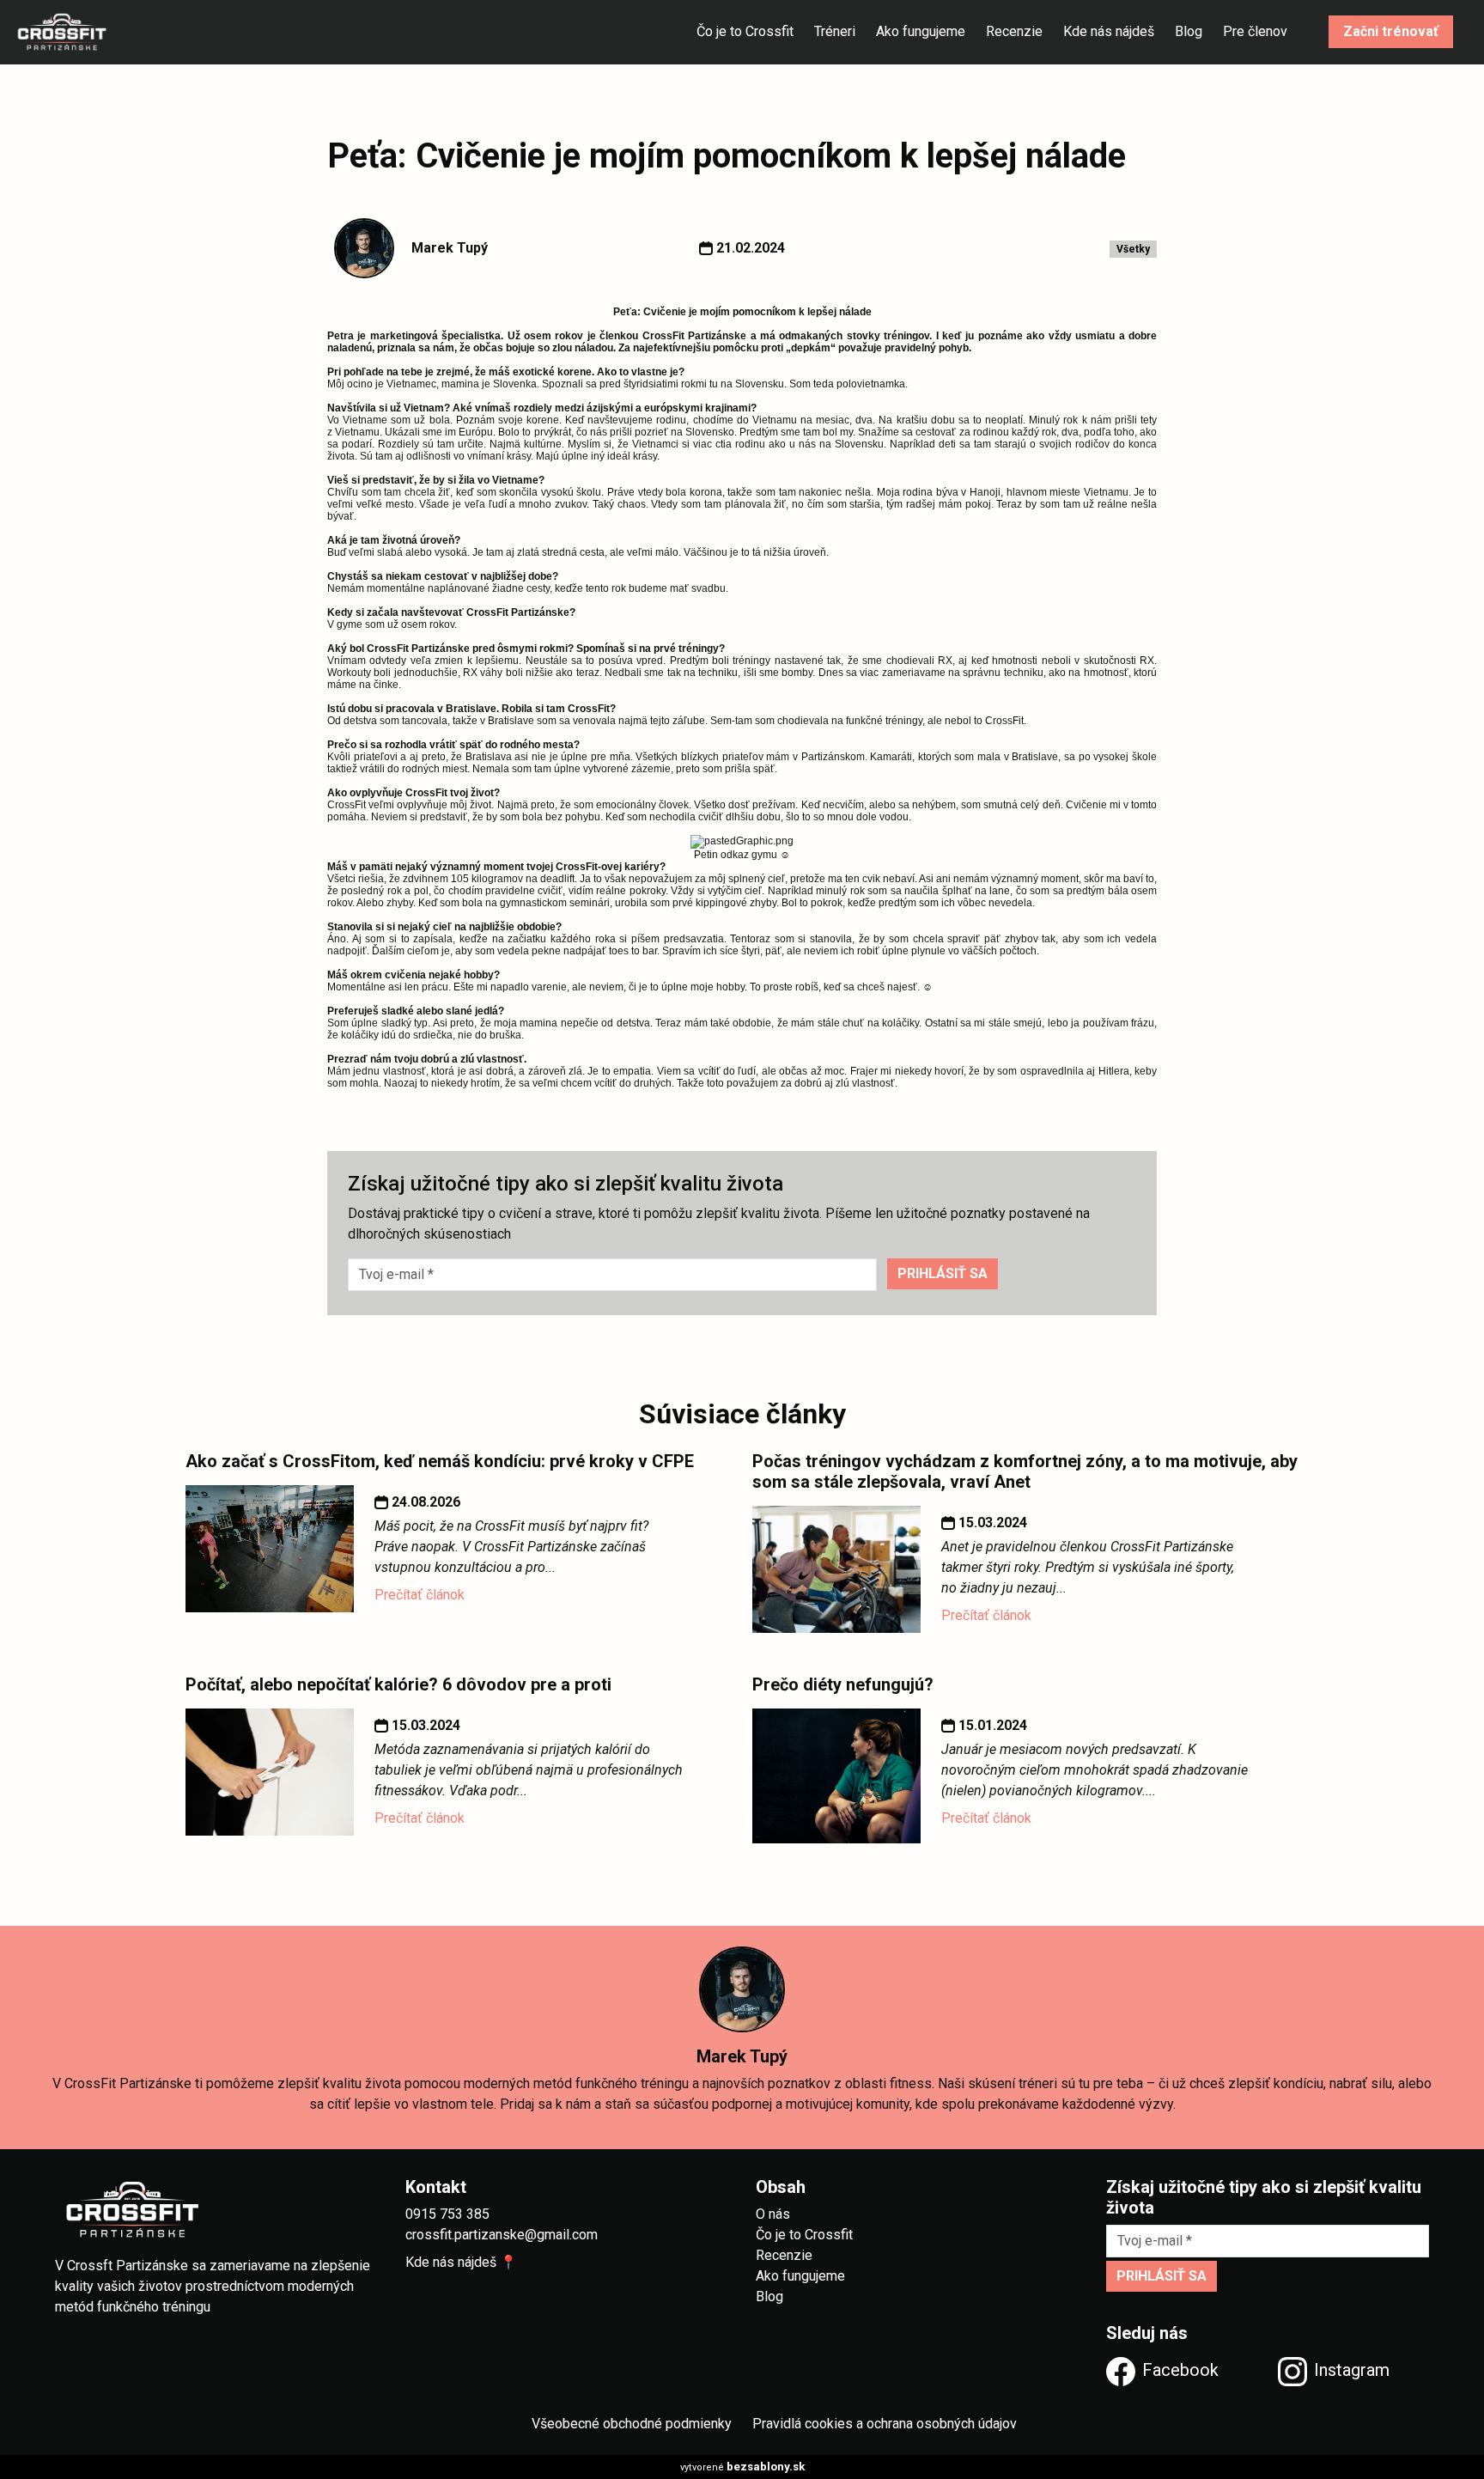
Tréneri (835, 32)
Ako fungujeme (921, 32)
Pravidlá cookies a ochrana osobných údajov (885, 2424)
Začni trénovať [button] (1391, 32)
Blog (1189, 32)
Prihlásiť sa (943, 1273)
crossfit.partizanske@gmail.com (502, 2235)
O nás (773, 2214)
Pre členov (1255, 32)
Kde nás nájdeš (1109, 32)
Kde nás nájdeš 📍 (461, 2262)
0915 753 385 (447, 2214)
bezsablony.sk (766, 2467)
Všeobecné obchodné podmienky (632, 2424)
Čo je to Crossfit (745, 32)
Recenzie (1014, 32)
